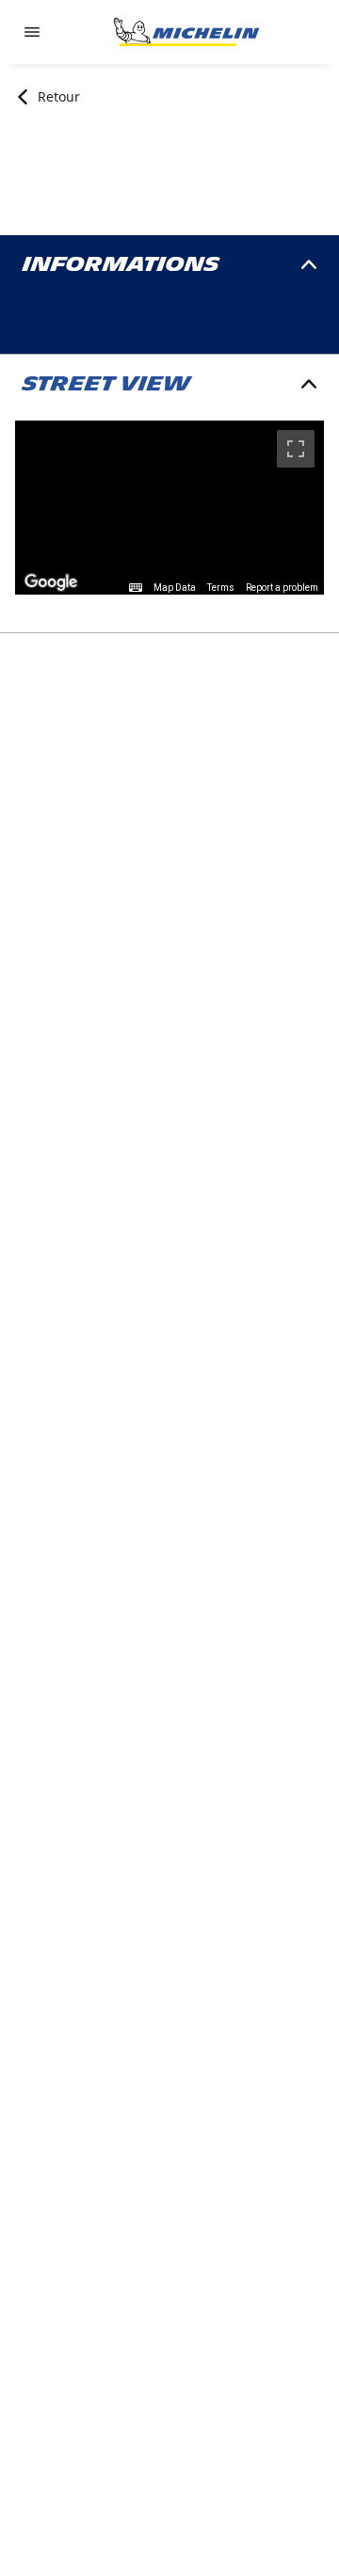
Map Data (175, 588)
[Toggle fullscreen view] (296, 449)
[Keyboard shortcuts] (136, 588)
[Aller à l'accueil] (186, 32)
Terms (221, 588)
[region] (169, 508)
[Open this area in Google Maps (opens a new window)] (51, 582)
